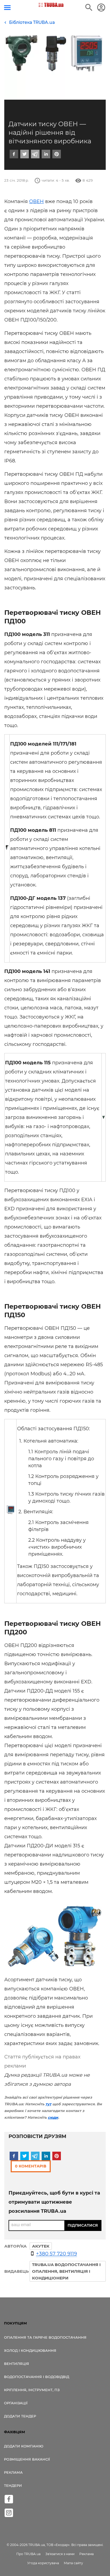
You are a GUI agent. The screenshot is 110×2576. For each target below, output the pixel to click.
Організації (16, 2403)
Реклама (13, 2472)
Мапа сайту (73, 2563)
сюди (53, 2117)
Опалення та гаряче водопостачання (45, 2337)
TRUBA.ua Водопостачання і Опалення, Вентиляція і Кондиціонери (66, 2271)
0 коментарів (31, 2166)
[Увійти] (101, 8)
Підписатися (83, 2225)
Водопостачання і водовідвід (37, 2377)
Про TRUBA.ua (28, 2554)
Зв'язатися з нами (60, 2554)
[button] (14, 154)
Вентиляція (17, 2364)
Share (18, 1506)
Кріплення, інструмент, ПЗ (32, 2390)
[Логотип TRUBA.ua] (51, 5)
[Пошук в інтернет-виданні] (89, 8)
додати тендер (20, 2416)
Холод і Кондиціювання (30, 2350)
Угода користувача (43, 2563)
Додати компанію (24, 2446)
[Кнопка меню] (7, 8)
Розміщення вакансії (27, 2459)
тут (48, 2104)
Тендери (13, 2485)
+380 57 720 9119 (56, 2254)
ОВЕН (36, 201)
